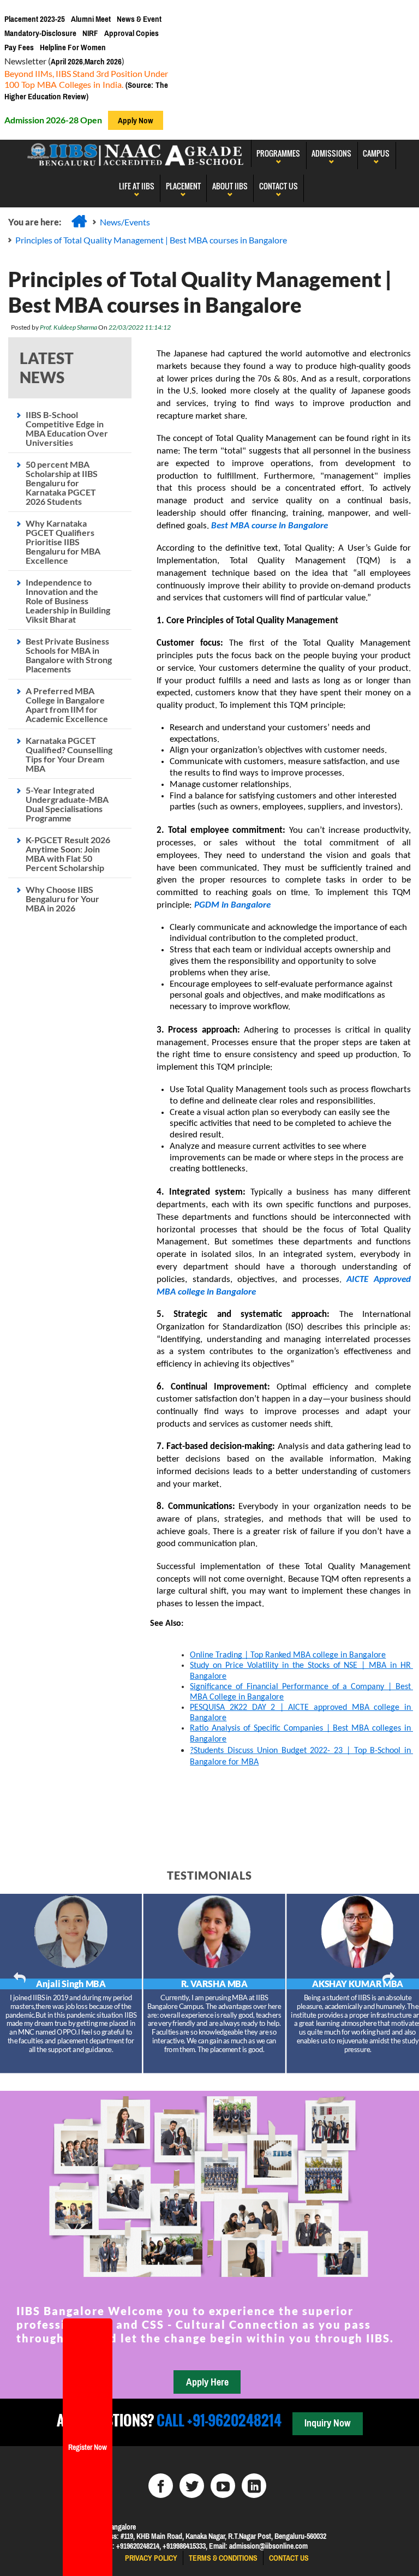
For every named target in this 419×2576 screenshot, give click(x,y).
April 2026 (67, 61)
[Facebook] (161, 2486)
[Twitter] (192, 2486)
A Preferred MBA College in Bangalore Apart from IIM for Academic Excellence (67, 705)
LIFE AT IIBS (137, 186)
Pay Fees (19, 47)
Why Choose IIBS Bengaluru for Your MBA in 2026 (62, 899)
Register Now (88, 2447)
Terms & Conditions (223, 2558)
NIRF (90, 33)
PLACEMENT (183, 186)
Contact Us (279, 186)
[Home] (79, 221)
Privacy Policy (151, 2558)
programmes (278, 153)
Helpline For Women (73, 47)
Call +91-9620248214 (218, 2420)
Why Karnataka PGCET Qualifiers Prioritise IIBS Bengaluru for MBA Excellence (63, 542)
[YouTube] (223, 2486)
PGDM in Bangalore (232, 905)
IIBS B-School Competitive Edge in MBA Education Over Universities (67, 428)
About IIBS (230, 186)
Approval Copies (131, 33)
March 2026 (103, 61)
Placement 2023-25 (35, 19)
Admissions (331, 153)
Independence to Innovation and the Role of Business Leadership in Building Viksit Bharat (68, 601)
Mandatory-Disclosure (40, 33)
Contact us (289, 2558)
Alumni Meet (91, 19)
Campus (376, 153)
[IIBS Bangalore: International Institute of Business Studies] (136, 153)
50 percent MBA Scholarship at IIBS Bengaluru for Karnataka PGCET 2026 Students (62, 483)
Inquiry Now (327, 2423)
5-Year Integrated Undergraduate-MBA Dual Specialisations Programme (67, 804)
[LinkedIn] (254, 2486)
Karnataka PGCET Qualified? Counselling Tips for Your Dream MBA (69, 754)
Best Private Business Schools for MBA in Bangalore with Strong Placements (69, 655)
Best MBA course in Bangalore (268, 526)
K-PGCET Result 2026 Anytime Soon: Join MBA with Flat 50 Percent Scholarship (68, 854)
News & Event (139, 19)
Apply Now (136, 120)
